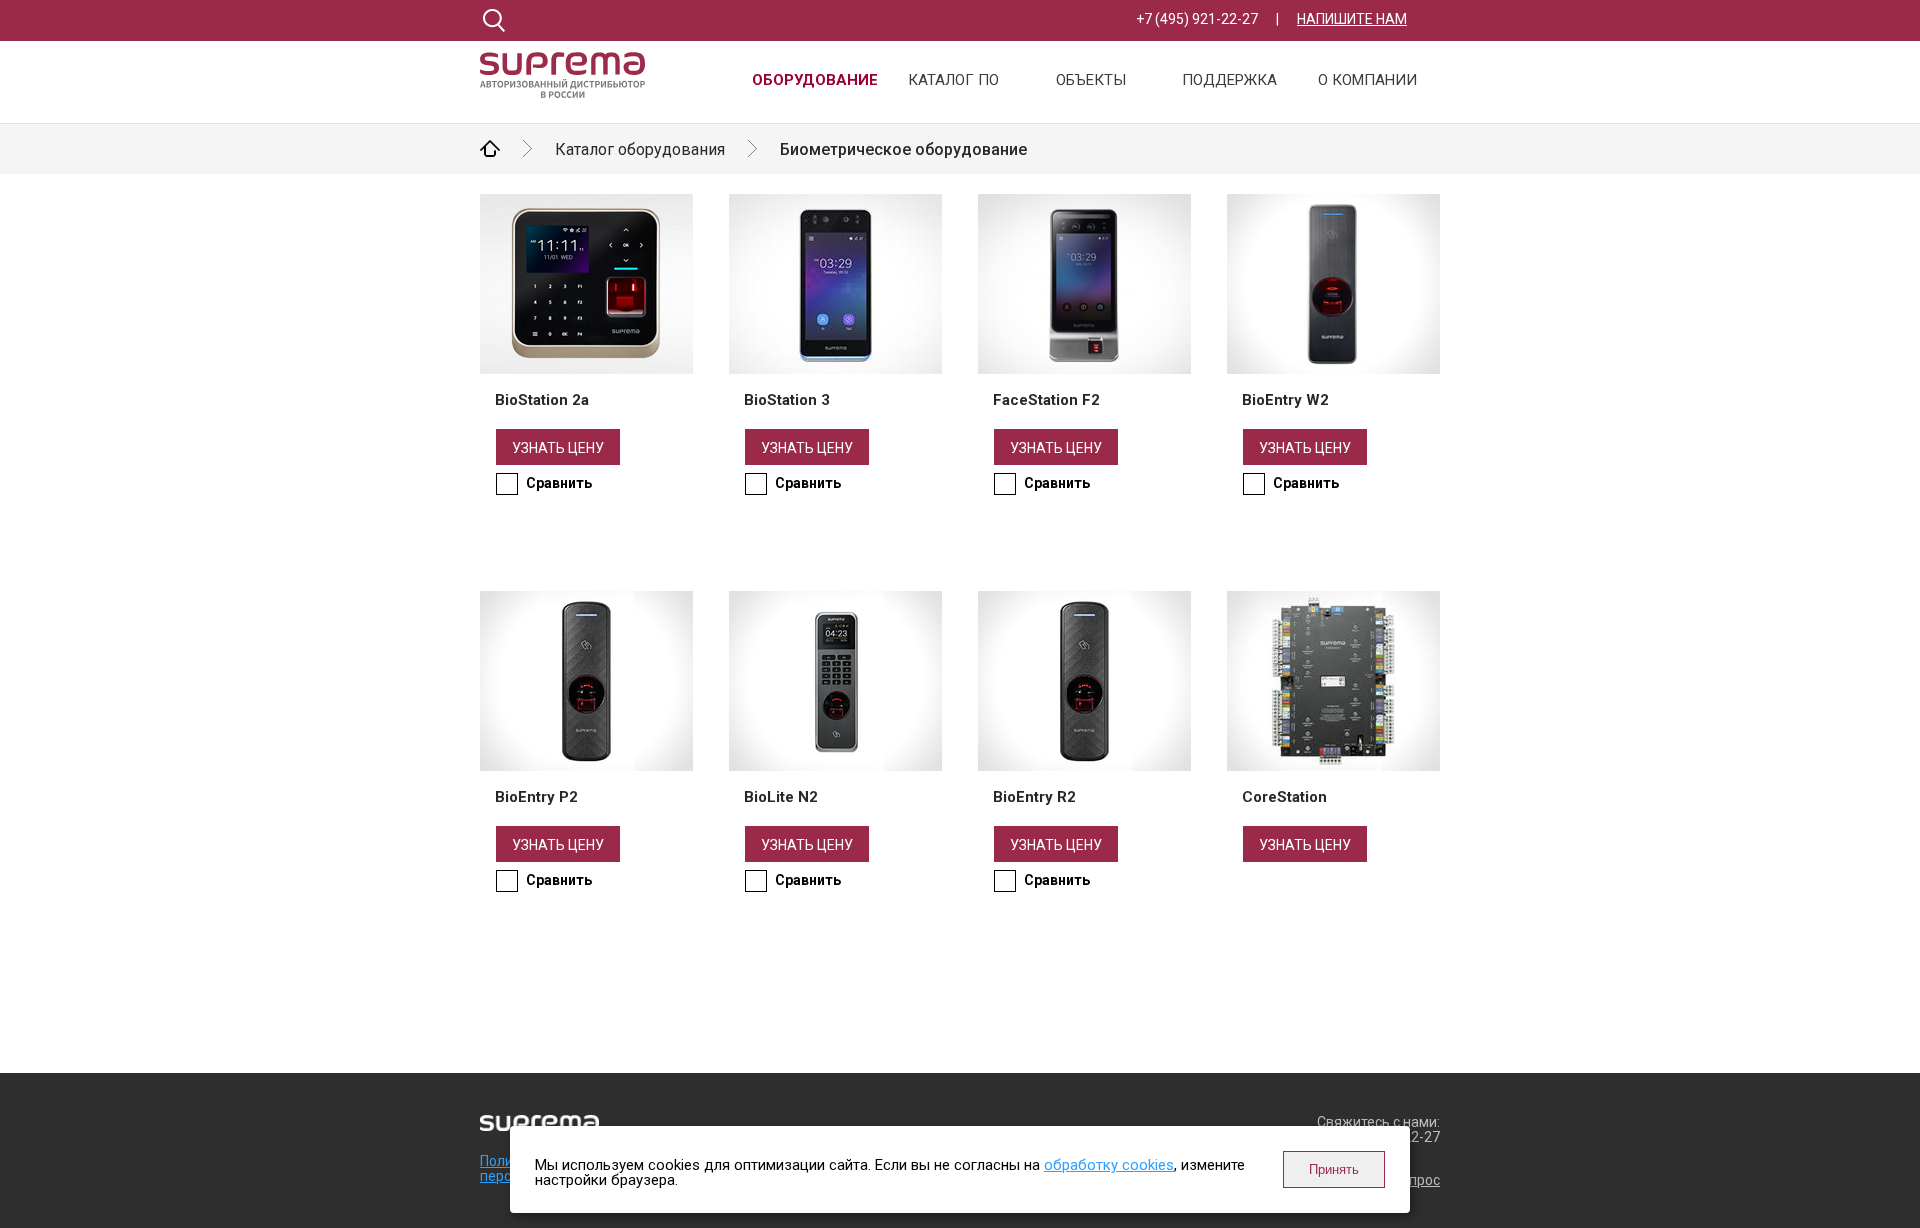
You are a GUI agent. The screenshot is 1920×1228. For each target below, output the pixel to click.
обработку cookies (1109, 1165)
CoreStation (1284, 797)
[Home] (570, 85)
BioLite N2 (781, 797)
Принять (1334, 1169)
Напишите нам (1352, 19)
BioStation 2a (542, 400)
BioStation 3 (787, 400)
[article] (586, 311)
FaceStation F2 (1046, 400)
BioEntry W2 (1285, 400)
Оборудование (815, 81)
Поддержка (1229, 81)
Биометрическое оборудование (903, 149)
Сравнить (559, 483)
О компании (1367, 81)
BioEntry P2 (536, 797)
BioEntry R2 (1034, 797)
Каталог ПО (953, 81)
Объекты (1091, 81)
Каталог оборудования (640, 149)
